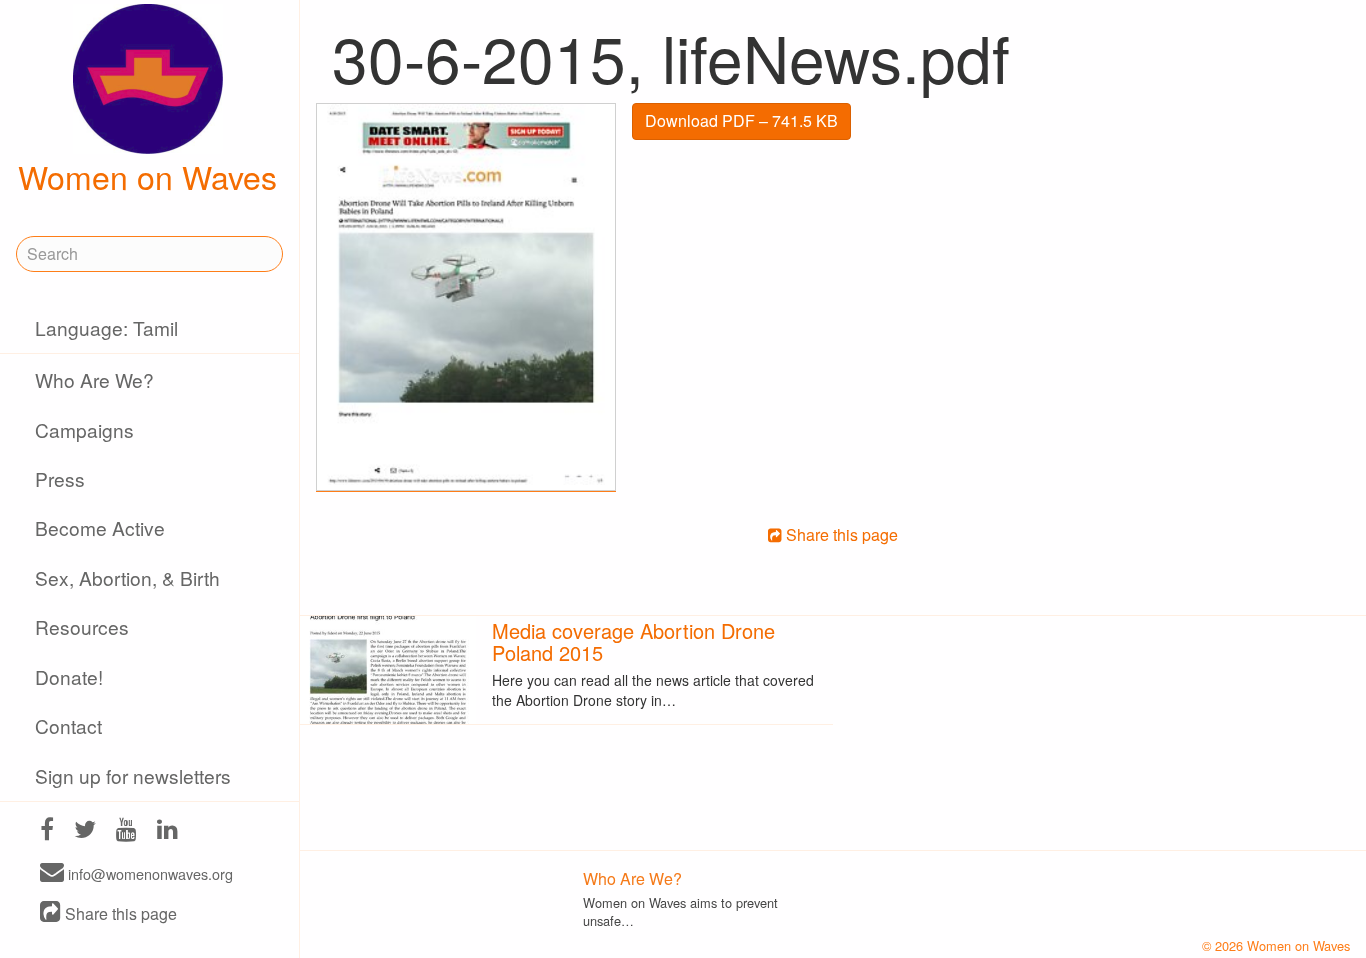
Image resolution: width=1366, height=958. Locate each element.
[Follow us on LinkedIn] (167, 831)
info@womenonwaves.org (148, 873)
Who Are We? (94, 379)
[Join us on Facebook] (47, 831)
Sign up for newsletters (133, 775)
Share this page (119, 913)
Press (60, 478)
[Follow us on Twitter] (85, 831)
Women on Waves (147, 176)
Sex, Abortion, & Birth (127, 577)
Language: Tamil (106, 327)
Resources (82, 626)
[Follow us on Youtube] (126, 831)
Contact (68, 725)
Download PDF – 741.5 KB (741, 120)
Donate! (69, 676)
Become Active (100, 527)
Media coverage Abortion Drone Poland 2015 (633, 641)
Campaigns (84, 429)
